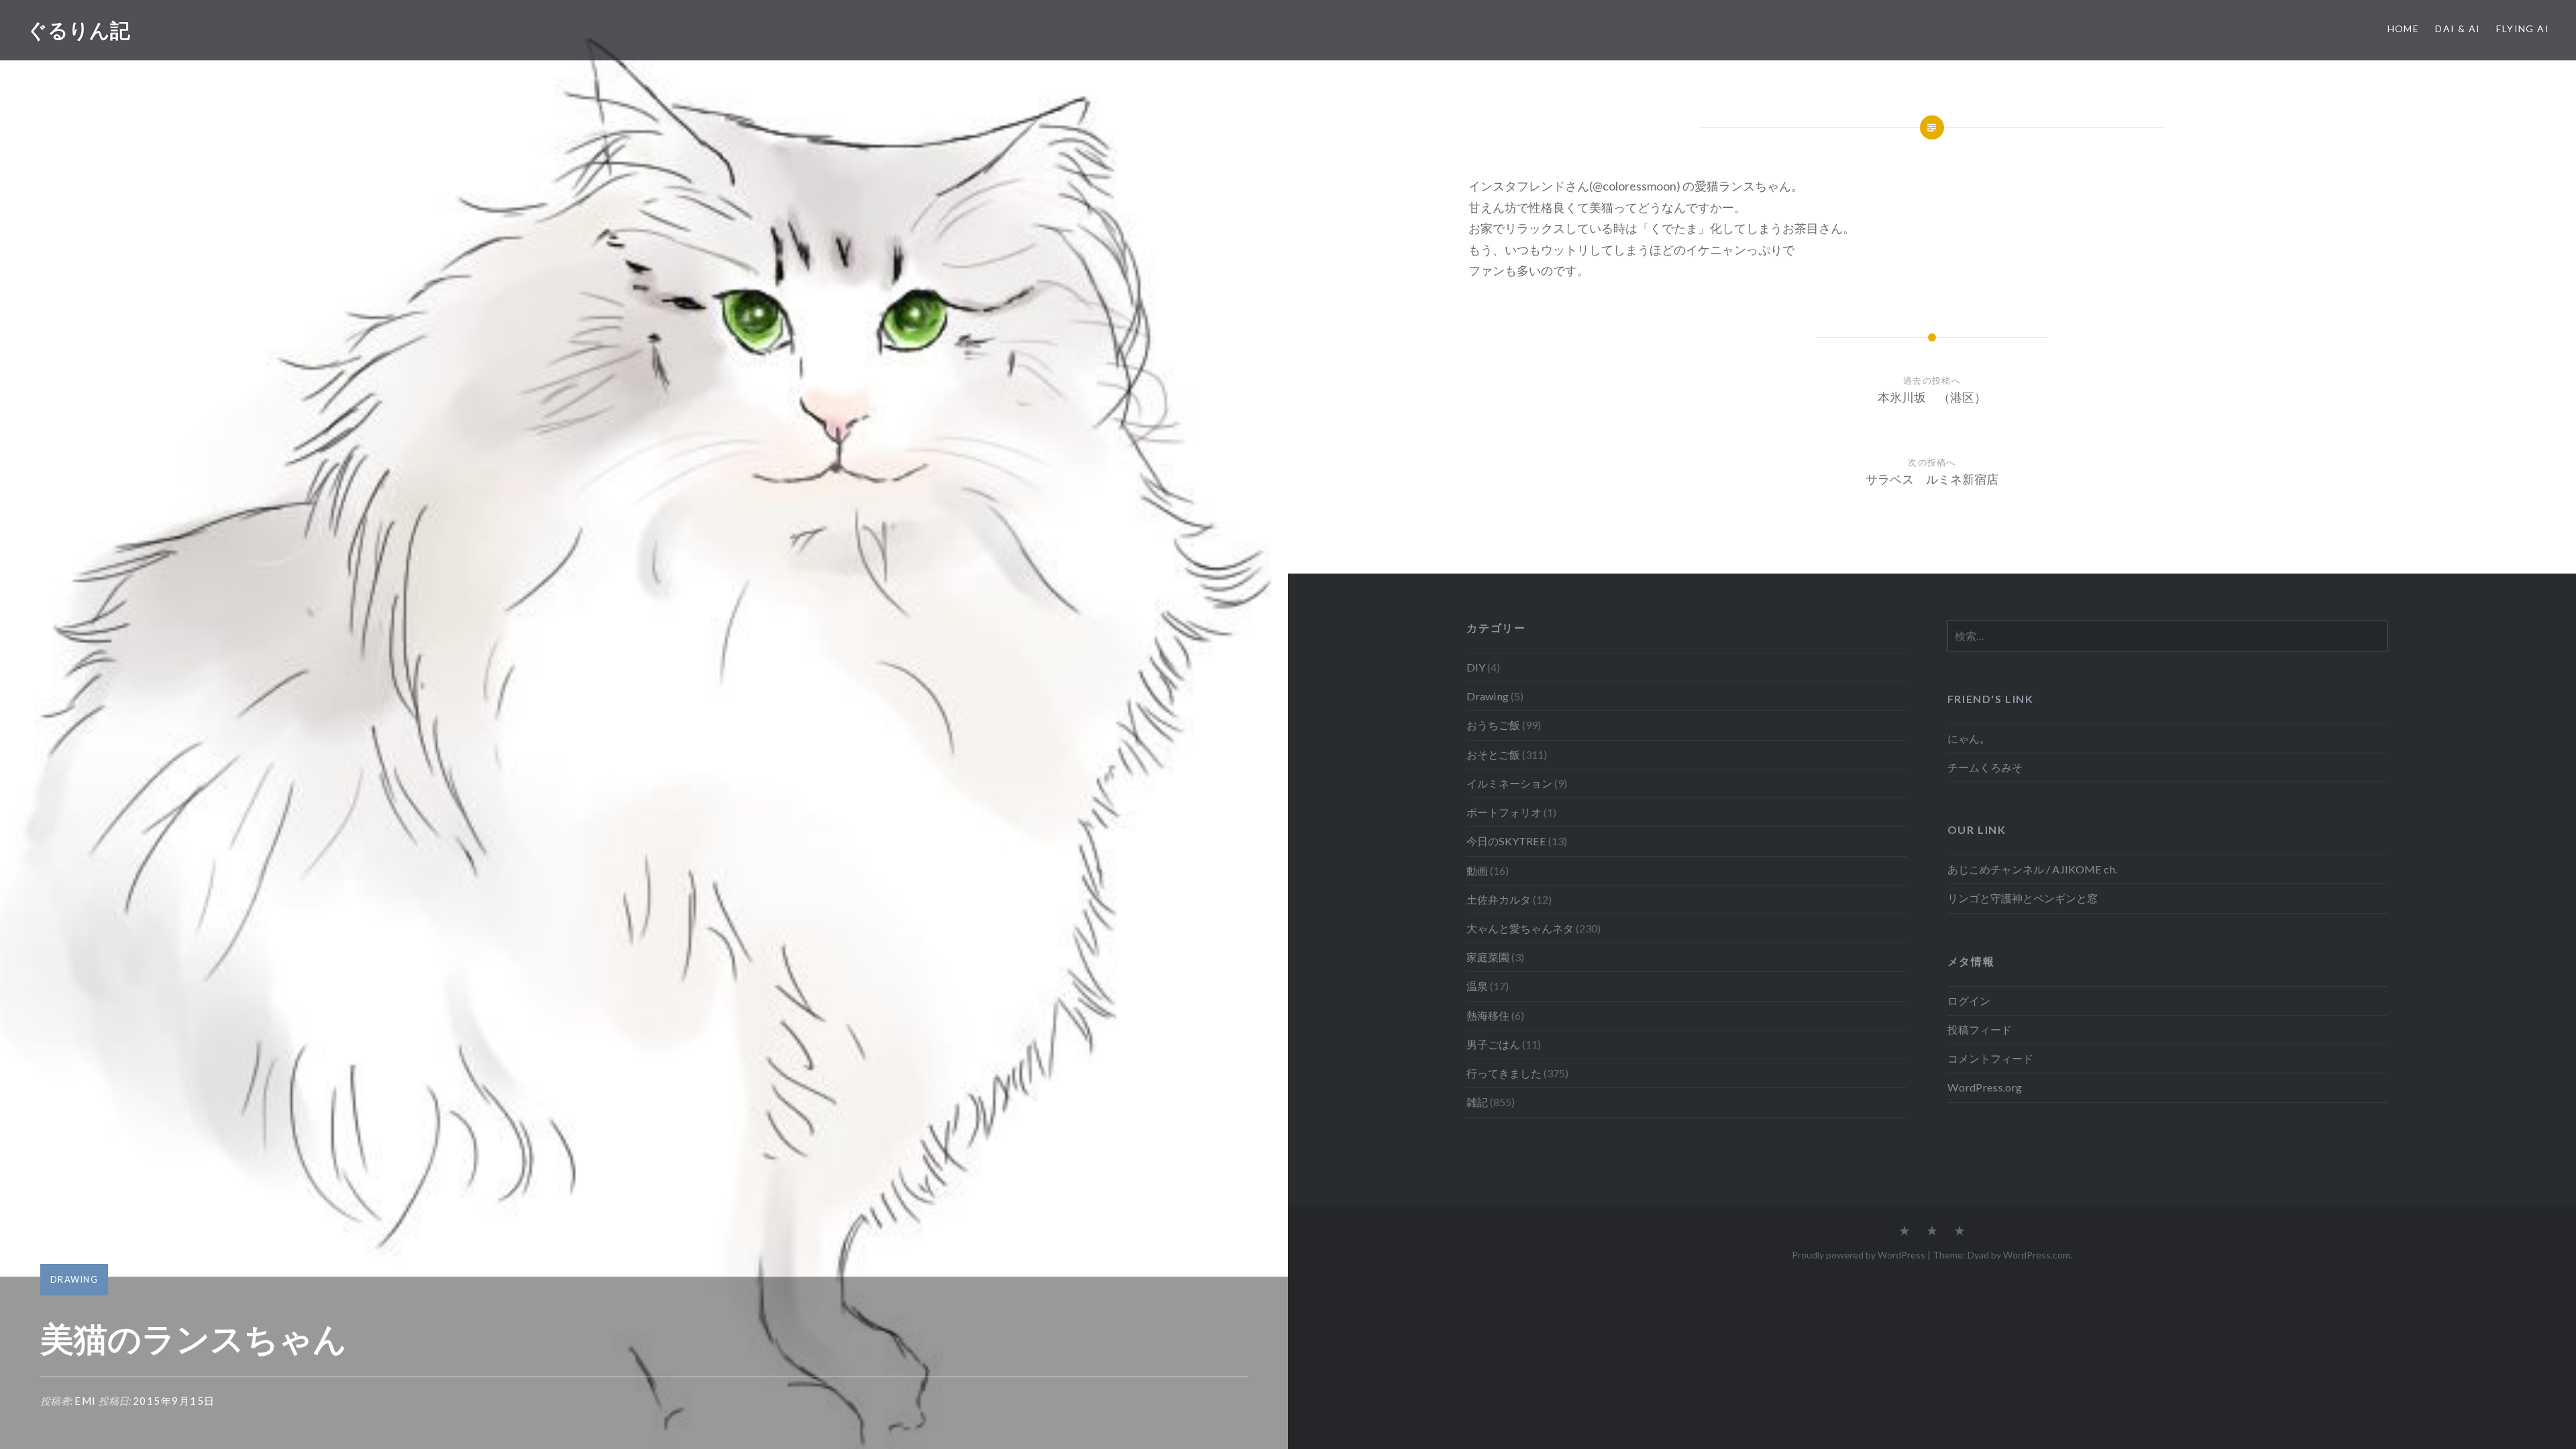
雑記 (1477, 1102)
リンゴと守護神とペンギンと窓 (2023, 898)
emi (86, 1401)
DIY (1476, 667)
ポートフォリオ (1504, 812)
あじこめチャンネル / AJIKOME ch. (2032, 869)
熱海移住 (1488, 1015)
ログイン (1969, 1001)
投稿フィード (1980, 1029)
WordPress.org (1985, 1087)
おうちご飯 (1493, 725)
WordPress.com (2037, 1255)
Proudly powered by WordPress (1859, 1255)
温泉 (1477, 986)
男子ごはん (1493, 1044)
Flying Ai (2523, 29)
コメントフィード (1990, 1058)
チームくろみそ (1985, 767)
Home (2404, 29)
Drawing (74, 1279)
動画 (1477, 870)
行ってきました (1504, 1073)
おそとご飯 (1493, 754)
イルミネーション (1509, 783)
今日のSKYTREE (1506, 841)
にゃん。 (1969, 738)
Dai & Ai (2458, 29)
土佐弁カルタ (1499, 899)
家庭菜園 (1488, 957)
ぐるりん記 (78, 30)
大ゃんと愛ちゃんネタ (1520, 928)
